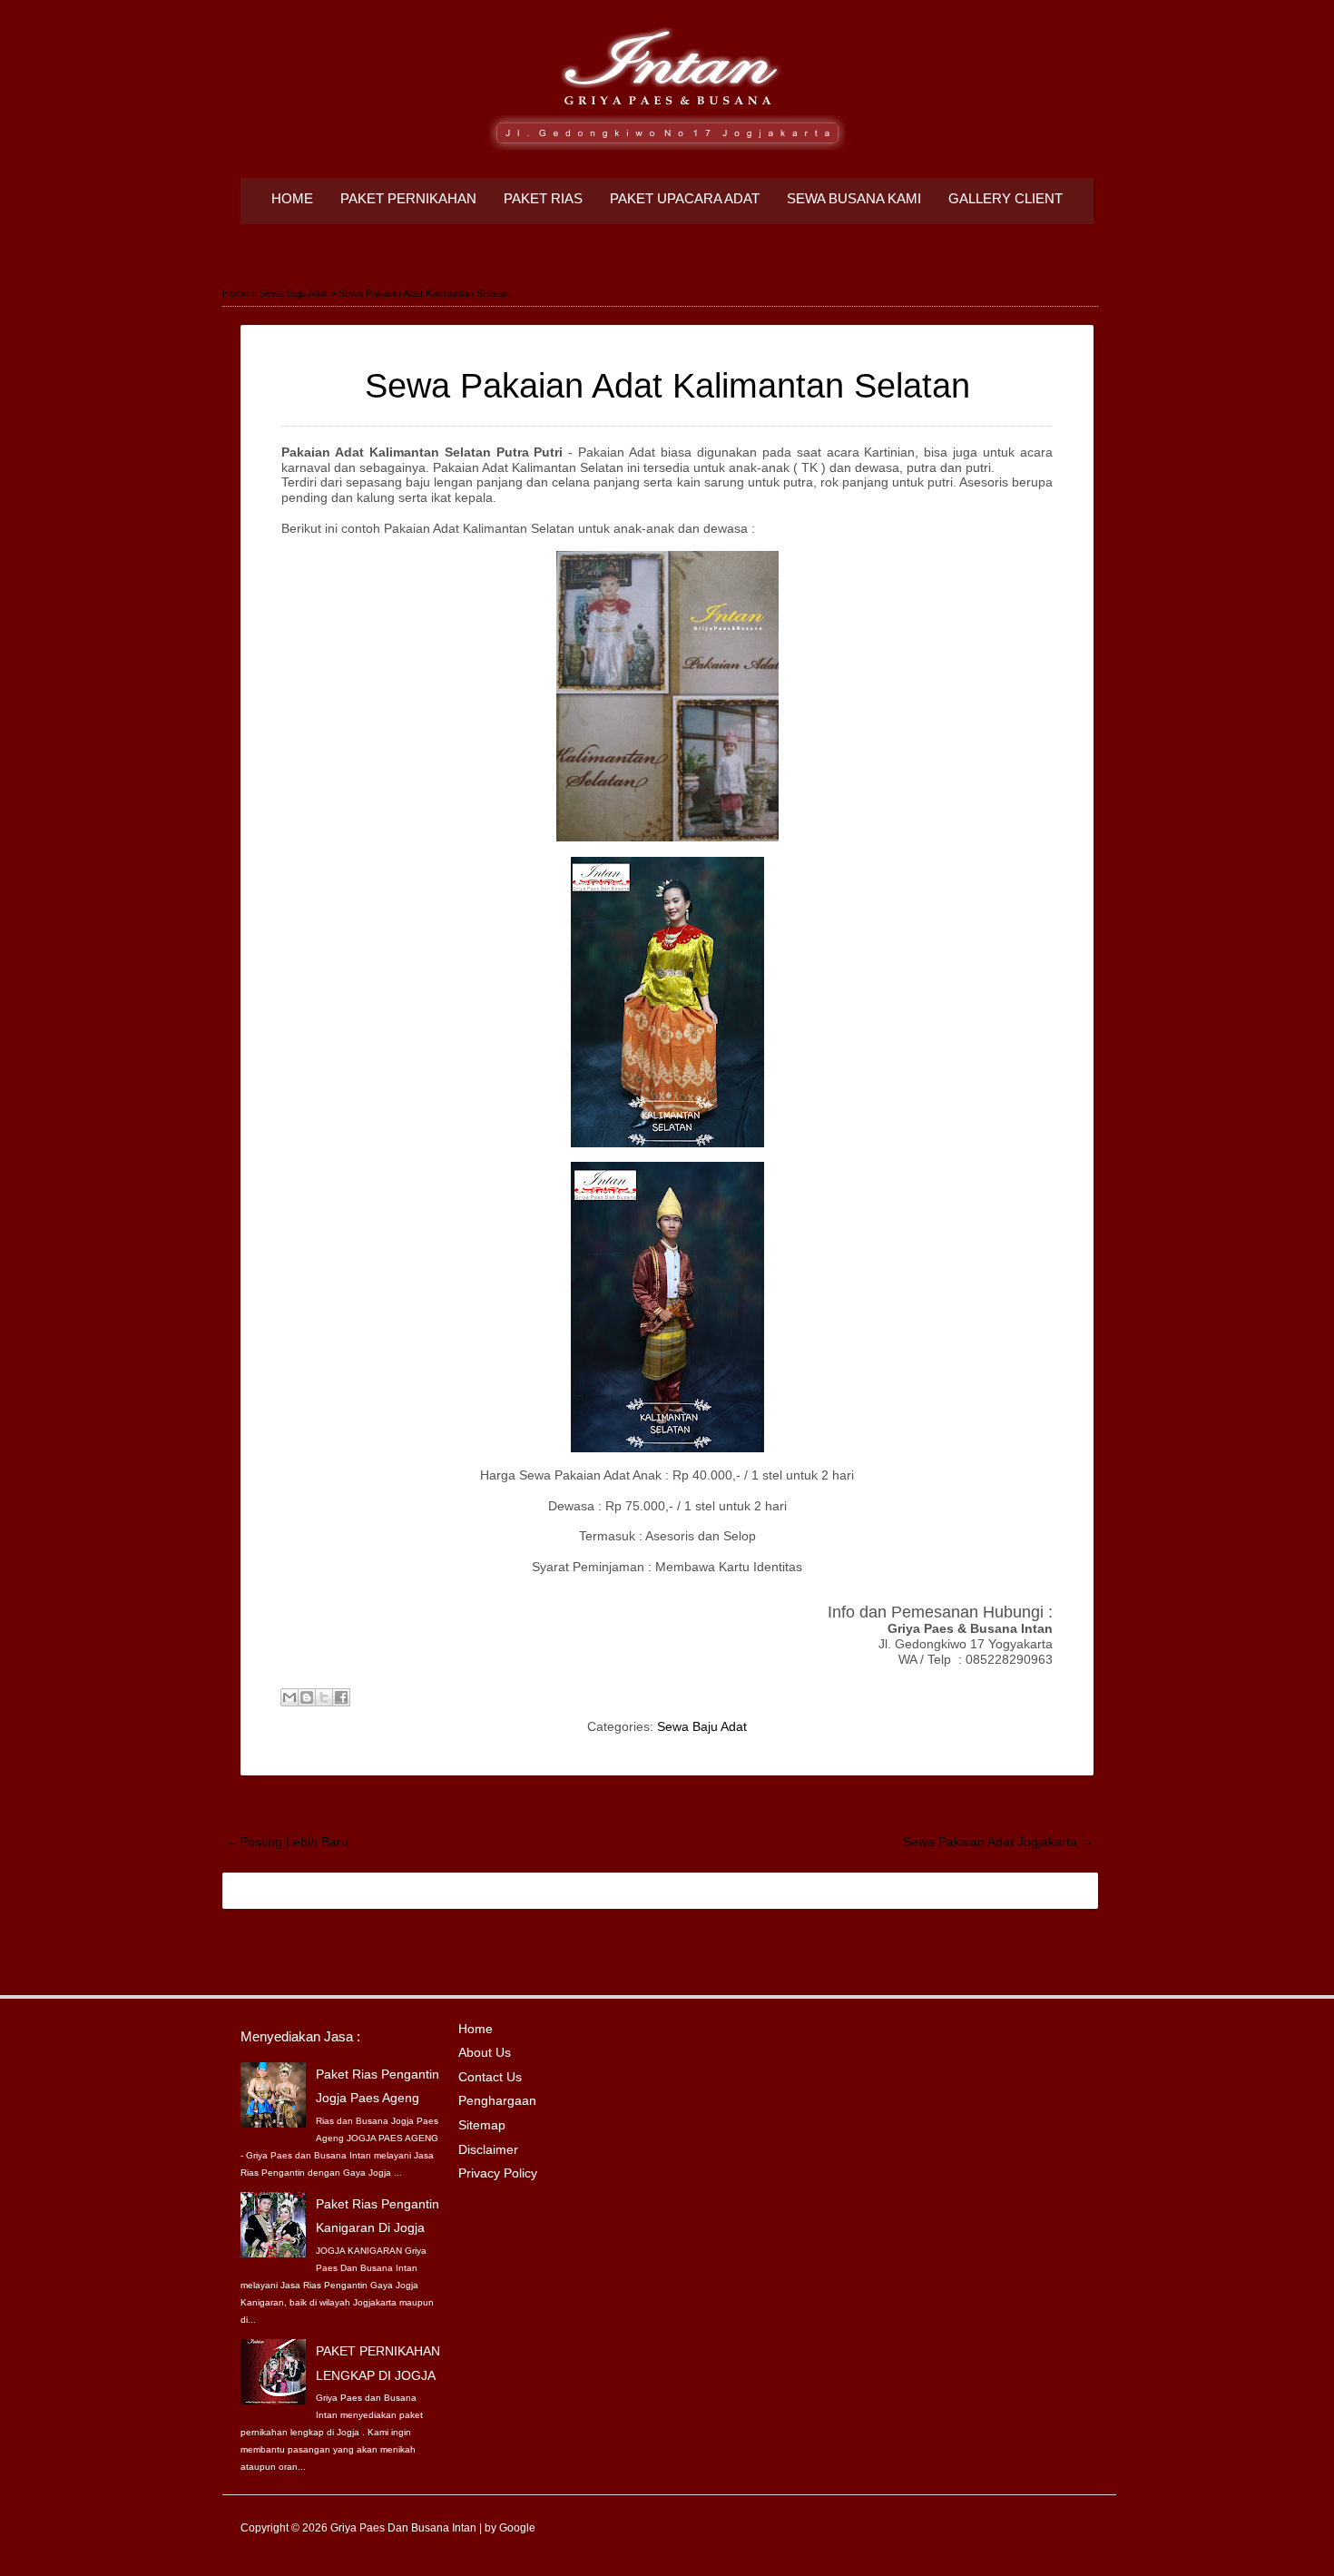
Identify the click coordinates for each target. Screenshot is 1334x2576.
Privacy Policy (498, 2173)
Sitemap (482, 2125)
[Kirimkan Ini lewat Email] (289, 1697)
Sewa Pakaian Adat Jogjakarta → (998, 1842)
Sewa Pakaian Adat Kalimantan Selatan (667, 386)
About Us (485, 2052)
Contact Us (490, 2077)
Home (292, 199)
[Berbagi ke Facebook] (341, 1697)
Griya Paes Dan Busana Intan (403, 2528)
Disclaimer (488, 2149)
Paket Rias (543, 199)
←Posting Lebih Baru (288, 1842)
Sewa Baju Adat (702, 1726)
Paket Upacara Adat (685, 199)
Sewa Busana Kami (854, 199)
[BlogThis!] (307, 1697)
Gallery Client (1005, 199)
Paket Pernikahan (408, 199)
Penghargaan (497, 2100)
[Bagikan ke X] (324, 1697)
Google (517, 2528)
